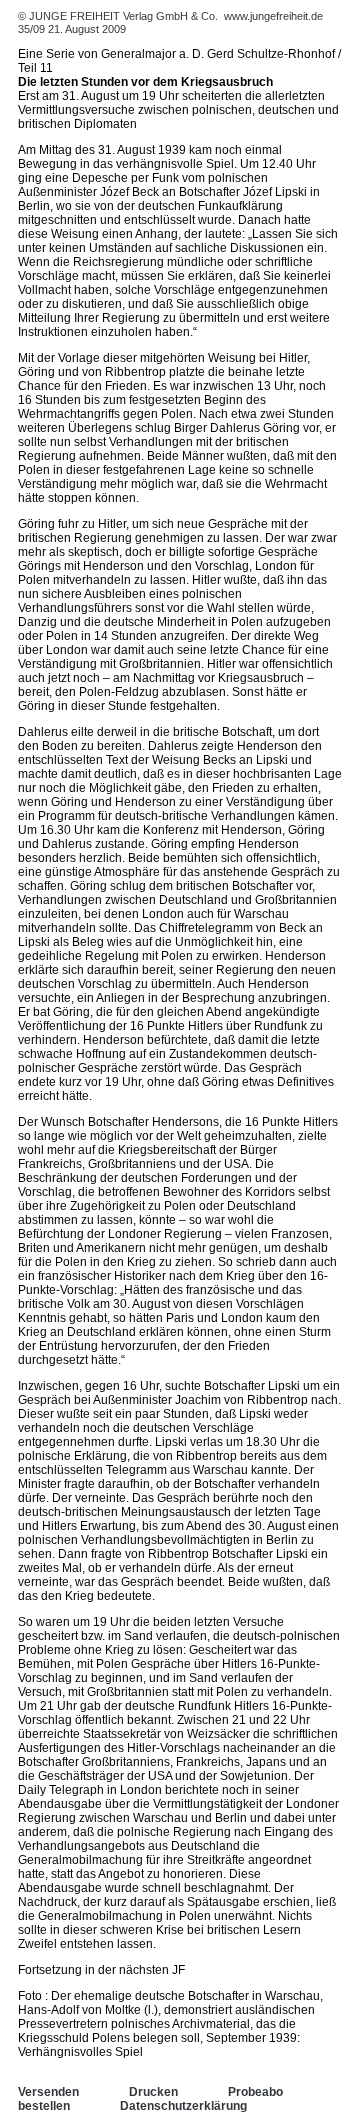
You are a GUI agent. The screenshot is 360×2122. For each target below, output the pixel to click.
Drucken (153, 2092)
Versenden (48, 2092)
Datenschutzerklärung (183, 2106)
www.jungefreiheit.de (273, 16)
